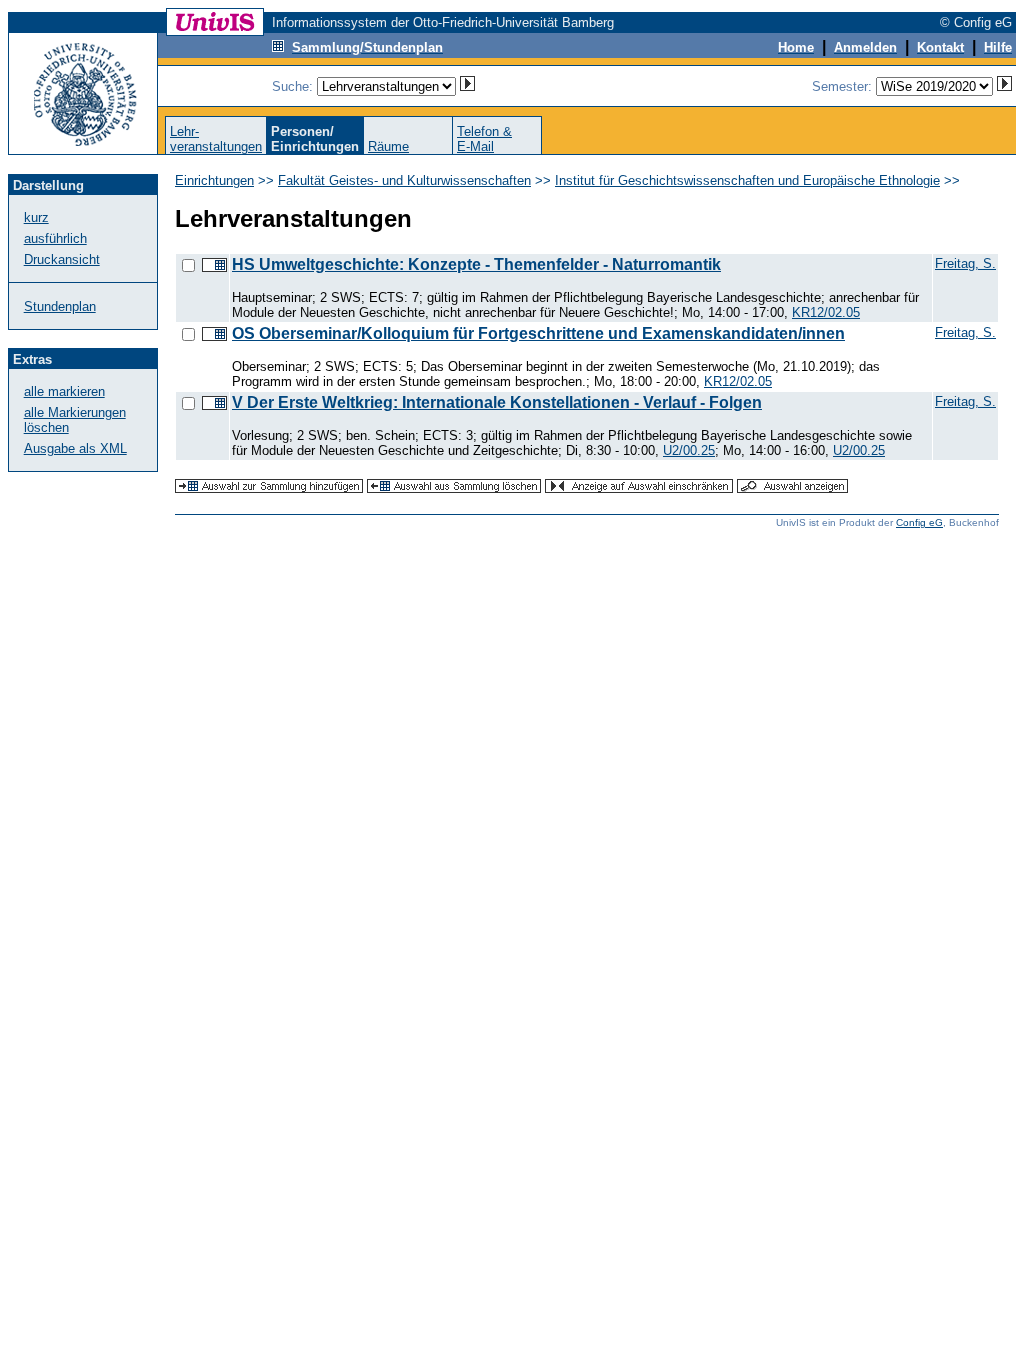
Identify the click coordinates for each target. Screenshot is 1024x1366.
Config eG (919, 522)
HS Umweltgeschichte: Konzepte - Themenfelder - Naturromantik (476, 264)
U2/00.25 (689, 450)
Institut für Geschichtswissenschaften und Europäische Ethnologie (747, 180)
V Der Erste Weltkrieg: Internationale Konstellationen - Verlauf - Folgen (497, 402)
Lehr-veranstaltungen (216, 139)
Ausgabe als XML (75, 448)
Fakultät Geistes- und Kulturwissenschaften (404, 180)
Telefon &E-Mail (484, 139)
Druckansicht (62, 259)
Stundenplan (60, 306)
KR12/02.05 (826, 312)
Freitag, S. (965, 263)
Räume (388, 146)
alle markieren (64, 391)
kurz (36, 217)
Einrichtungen (214, 180)
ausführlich (55, 238)
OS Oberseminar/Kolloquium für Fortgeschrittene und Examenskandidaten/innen (538, 333)
